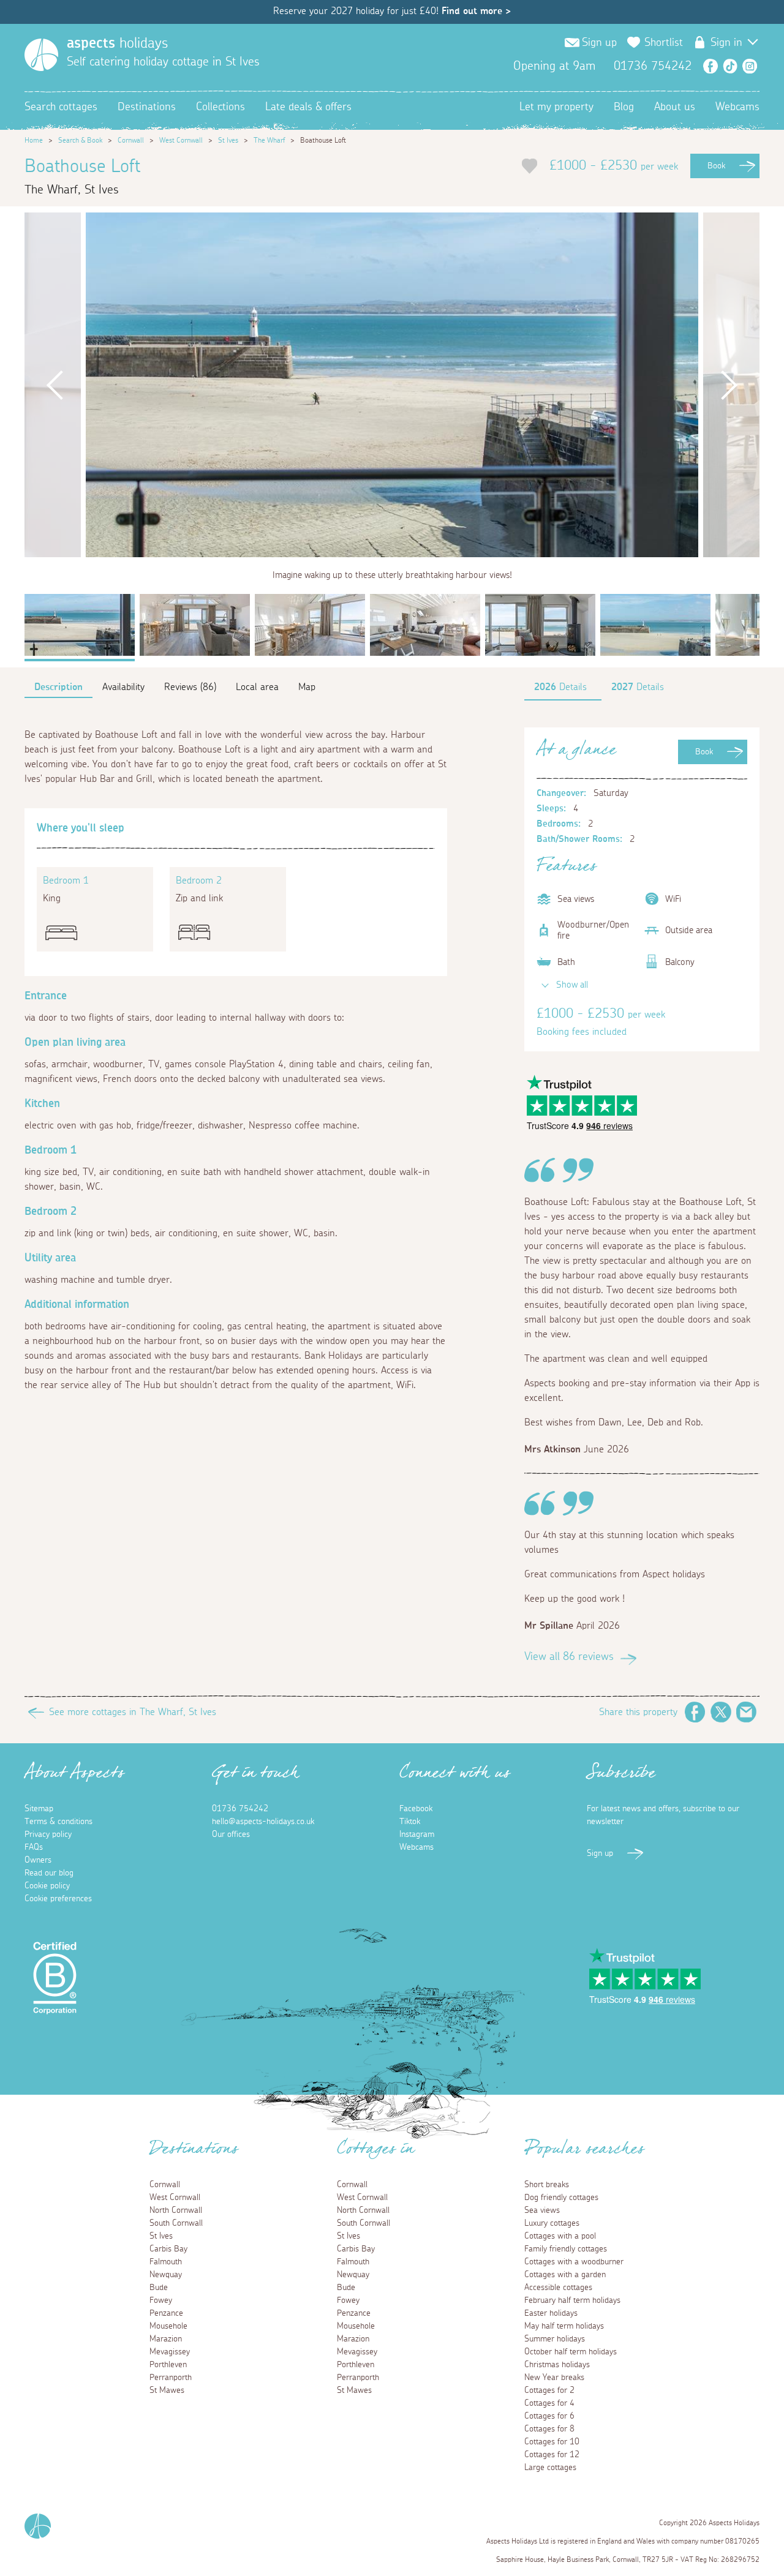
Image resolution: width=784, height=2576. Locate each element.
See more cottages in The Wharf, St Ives (133, 1712)
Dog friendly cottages (561, 2198)
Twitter (721, 1712)
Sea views (542, 2210)
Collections (221, 107)
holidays (117, 43)
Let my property (556, 107)
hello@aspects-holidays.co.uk (263, 1822)
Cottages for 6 (549, 2416)
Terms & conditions (58, 1822)
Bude (159, 2288)
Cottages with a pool (560, 2236)
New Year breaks (554, 2378)
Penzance (166, 2313)
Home (34, 140)
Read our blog (49, 1873)
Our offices (231, 1834)
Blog (624, 107)
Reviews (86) (190, 687)
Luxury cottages (552, 2223)
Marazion (166, 2339)
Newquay (166, 2275)
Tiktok (410, 1822)
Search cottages (61, 107)
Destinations (147, 107)
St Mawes (167, 2390)
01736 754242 (240, 1809)
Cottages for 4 (549, 2403)
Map (307, 687)
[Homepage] (41, 55)
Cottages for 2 (549, 2390)
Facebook (710, 66)
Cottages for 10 (552, 2442)
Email (747, 1712)
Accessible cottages (558, 2288)
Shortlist (664, 43)
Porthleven (168, 2365)
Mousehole (168, 2326)
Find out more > (476, 11)
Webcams (737, 107)
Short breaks (547, 2185)
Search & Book (80, 140)
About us (675, 107)
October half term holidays (571, 2352)
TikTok (730, 66)
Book (716, 166)
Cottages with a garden (565, 2275)
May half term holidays (564, 2326)
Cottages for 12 (552, 2455)
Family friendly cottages (566, 2249)
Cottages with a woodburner (574, 2262)
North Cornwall (176, 2210)
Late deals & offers (308, 107)
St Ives (228, 140)
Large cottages (550, 2468)
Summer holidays (555, 2339)
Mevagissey (170, 2352)
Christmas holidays (557, 2365)
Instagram (750, 66)
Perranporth (171, 2378)
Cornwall (131, 140)
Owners (38, 1860)
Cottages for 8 (549, 2429)
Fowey (161, 2300)
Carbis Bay (168, 2249)
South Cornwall (176, 2223)
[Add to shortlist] (530, 166)
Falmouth (166, 2262)
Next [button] (729, 385)
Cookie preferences (58, 1899)
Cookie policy (47, 1886)
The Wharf (269, 140)
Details (560, 687)
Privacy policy (48, 1834)
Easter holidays (551, 2313)
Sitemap (39, 1809)
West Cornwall (181, 140)
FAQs (34, 1847)
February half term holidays (572, 2300)
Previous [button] (55, 385)
